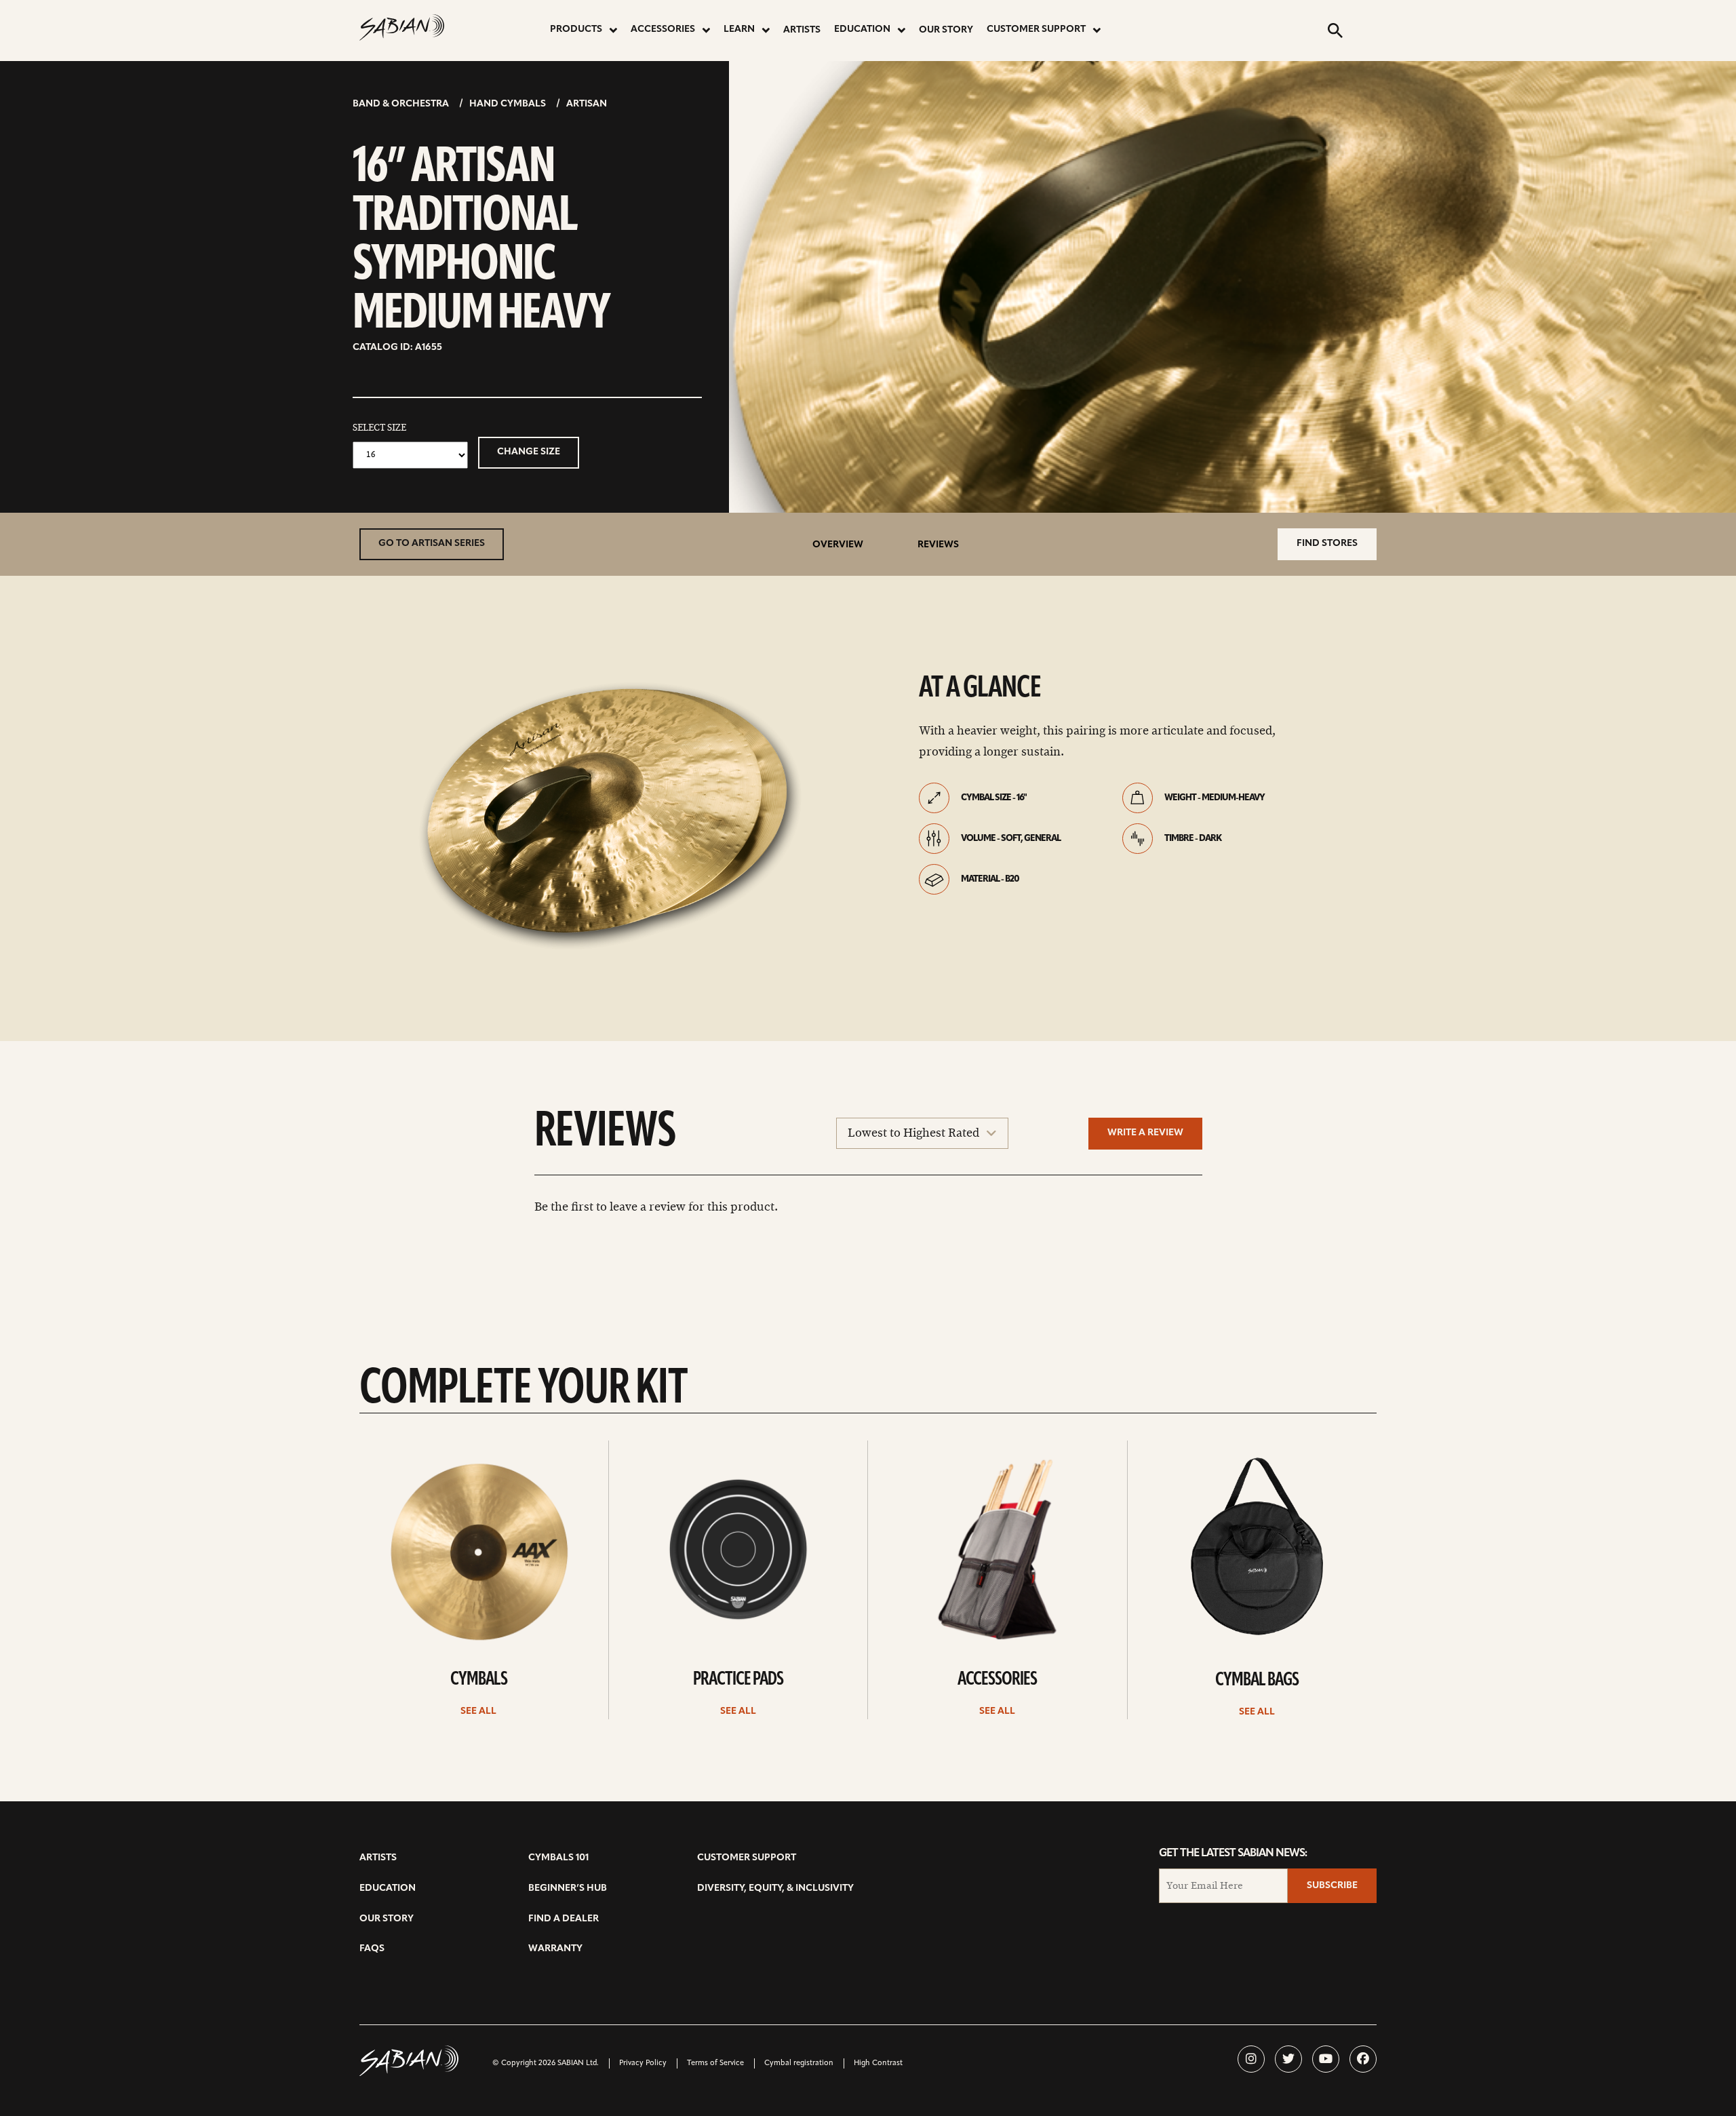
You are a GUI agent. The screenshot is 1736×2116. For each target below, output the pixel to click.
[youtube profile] (1326, 2059)
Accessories (663, 30)
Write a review (1145, 1133)
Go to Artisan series (432, 544)
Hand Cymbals (508, 104)
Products (576, 30)
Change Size (529, 452)
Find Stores (1327, 544)
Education (862, 30)
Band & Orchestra (401, 104)
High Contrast (878, 2063)
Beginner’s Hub (568, 1888)
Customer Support (1036, 30)
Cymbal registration (799, 2063)
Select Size (379, 428)
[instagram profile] (1251, 2059)
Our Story (946, 30)
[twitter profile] (1288, 2059)
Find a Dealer (564, 1919)
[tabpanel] (614, 816)
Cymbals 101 (558, 1858)
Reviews (938, 545)
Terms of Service (715, 2063)
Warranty (555, 1949)
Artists (802, 30)
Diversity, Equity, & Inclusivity (775, 1888)
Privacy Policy (643, 2063)
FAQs (372, 1949)
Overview (838, 545)
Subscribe (1332, 1886)
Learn (739, 30)
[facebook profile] (1363, 2059)
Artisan (587, 104)
